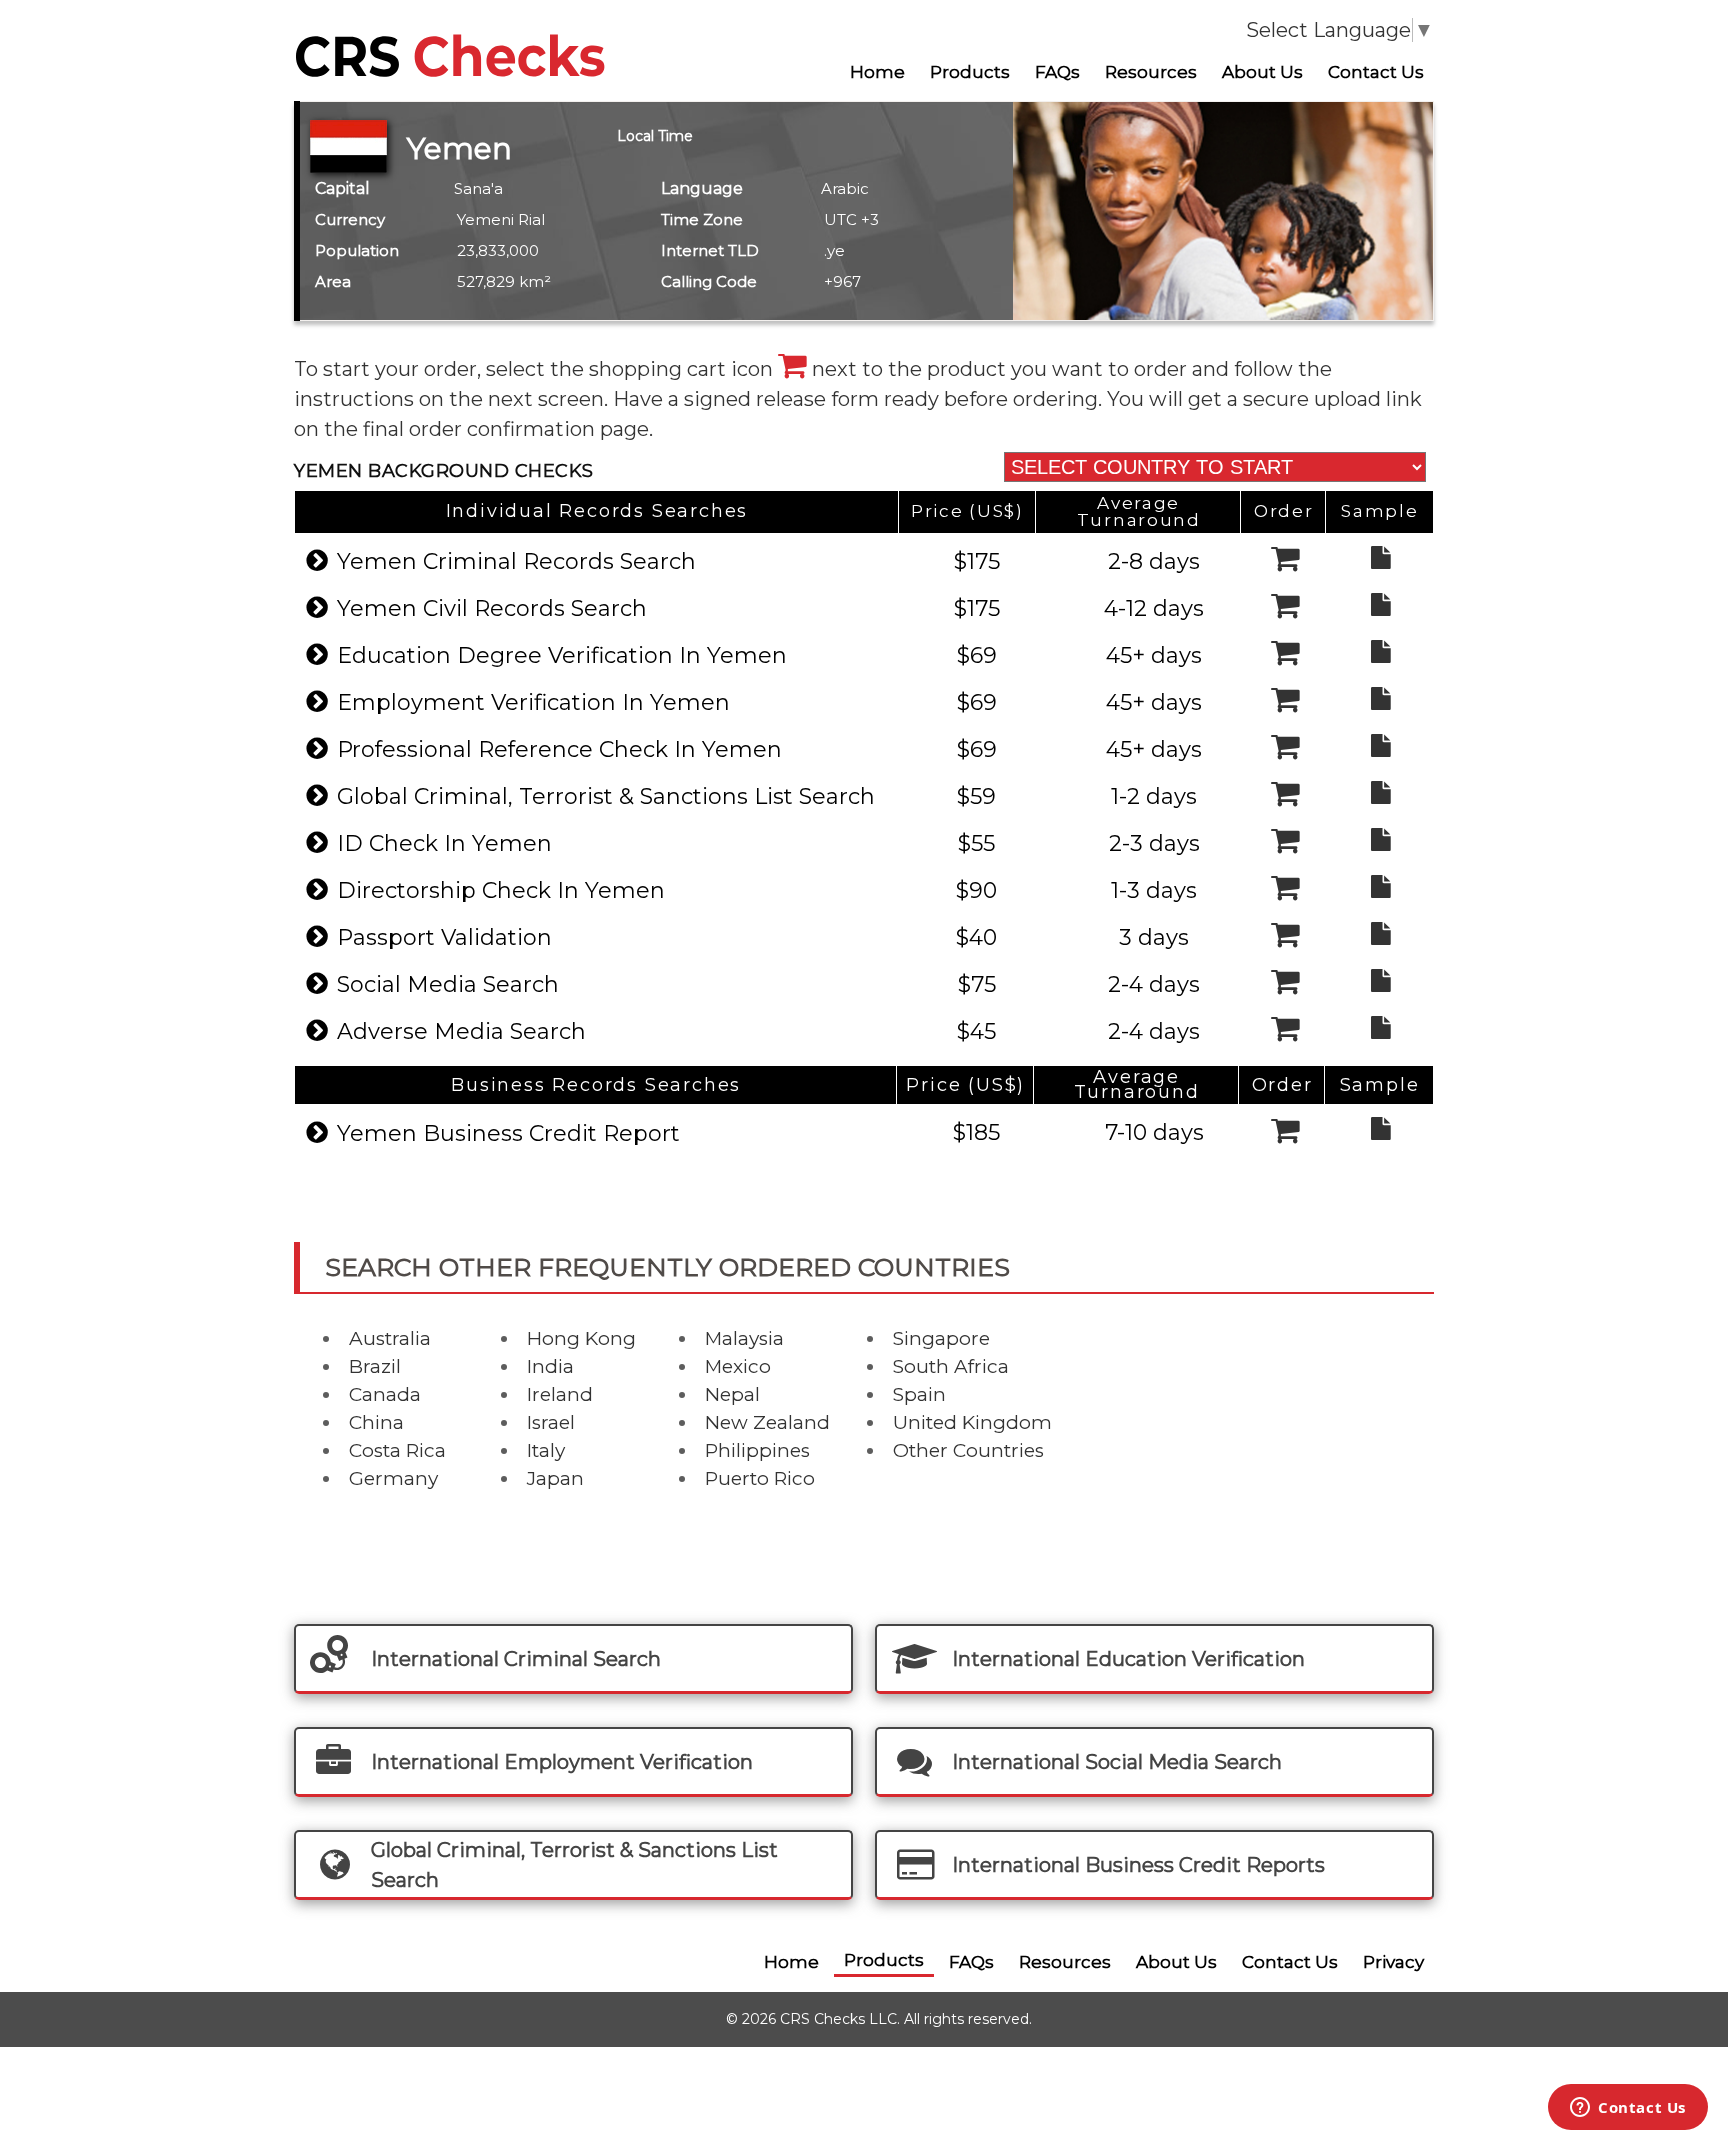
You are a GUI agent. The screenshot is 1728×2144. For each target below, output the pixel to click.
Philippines (757, 1450)
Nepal (732, 1394)
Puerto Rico (760, 1478)
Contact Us (1376, 72)
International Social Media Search (1117, 1762)
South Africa (951, 1366)
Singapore (941, 1338)
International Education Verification (1128, 1659)
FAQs (1057, 72)
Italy (546, 1450)
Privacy (1393, 1962)
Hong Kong (581, 1338)
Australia (390, 1338)
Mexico (738, 1366)
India (550, 1366)
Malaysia (744, 1338)
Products (970, 72)
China (376, 1422)
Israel (551, 1422)
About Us (1262, 72)
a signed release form (776, 399)
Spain (919, 1394)
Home (877, 72)
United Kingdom (972, 1422)
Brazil (375, 1366)
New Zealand (767, 1422)
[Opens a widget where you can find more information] (1628, 2109)
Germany (393, 1478)
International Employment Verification (562, 1762)
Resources (1151, 72)
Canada (385, 1394)
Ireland (560, 1394)
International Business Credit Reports (1138, 1865)
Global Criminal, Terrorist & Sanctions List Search (574, 1865)
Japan (555, 1478)
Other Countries (968, 1450)
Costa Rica (397, 1450)
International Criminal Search (516, 1659)
